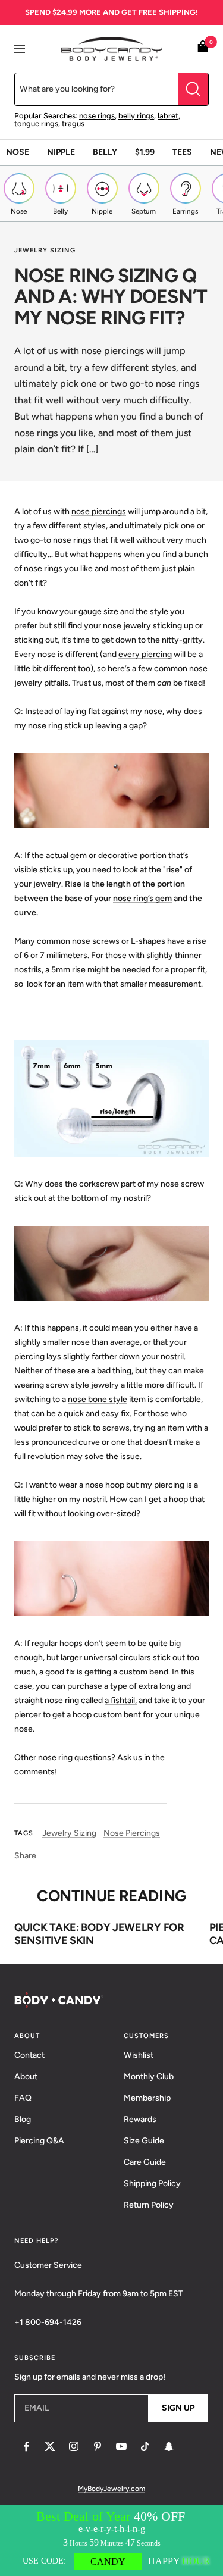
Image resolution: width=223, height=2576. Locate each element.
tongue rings (36, 123)
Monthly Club (149, 2076)
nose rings (97, 116)
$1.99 (145, 152)
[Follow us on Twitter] (50, 2446)
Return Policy (149, 2205)
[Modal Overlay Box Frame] (111, 2540)
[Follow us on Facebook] (26, 2446)
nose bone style (98, 1399)
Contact (29, 2055)
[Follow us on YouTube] (121, 2446)
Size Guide (144, 2141)
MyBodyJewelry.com (111, 2489)
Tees (182, 152)
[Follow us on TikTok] (145, 2446)
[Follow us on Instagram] (74, 2446)
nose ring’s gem (142, 898)
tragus (73, 123)
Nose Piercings (132, 1833)
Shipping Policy (152, 2184)
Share (25, 1856)
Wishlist (139, 2055)
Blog (23, 2119)
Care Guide (145, 2162)
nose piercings (99, 511)
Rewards (140, 2119)
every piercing (145, 654)
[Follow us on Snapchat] (169, 2446)
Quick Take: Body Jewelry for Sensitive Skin (99, 1934)
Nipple (61, 152)
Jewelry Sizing (45, 250)
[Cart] (203, 48)
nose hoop (105, 1485)
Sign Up (178, 2408)
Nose (18, 152)
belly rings (136, 116)
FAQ (23, 2098)
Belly (105, 152)
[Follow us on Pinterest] (98, 2446)
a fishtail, (121, 1700)
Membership (147, 2098)
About (26, 2076)
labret (168, 116)
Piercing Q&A (39, 2141)
